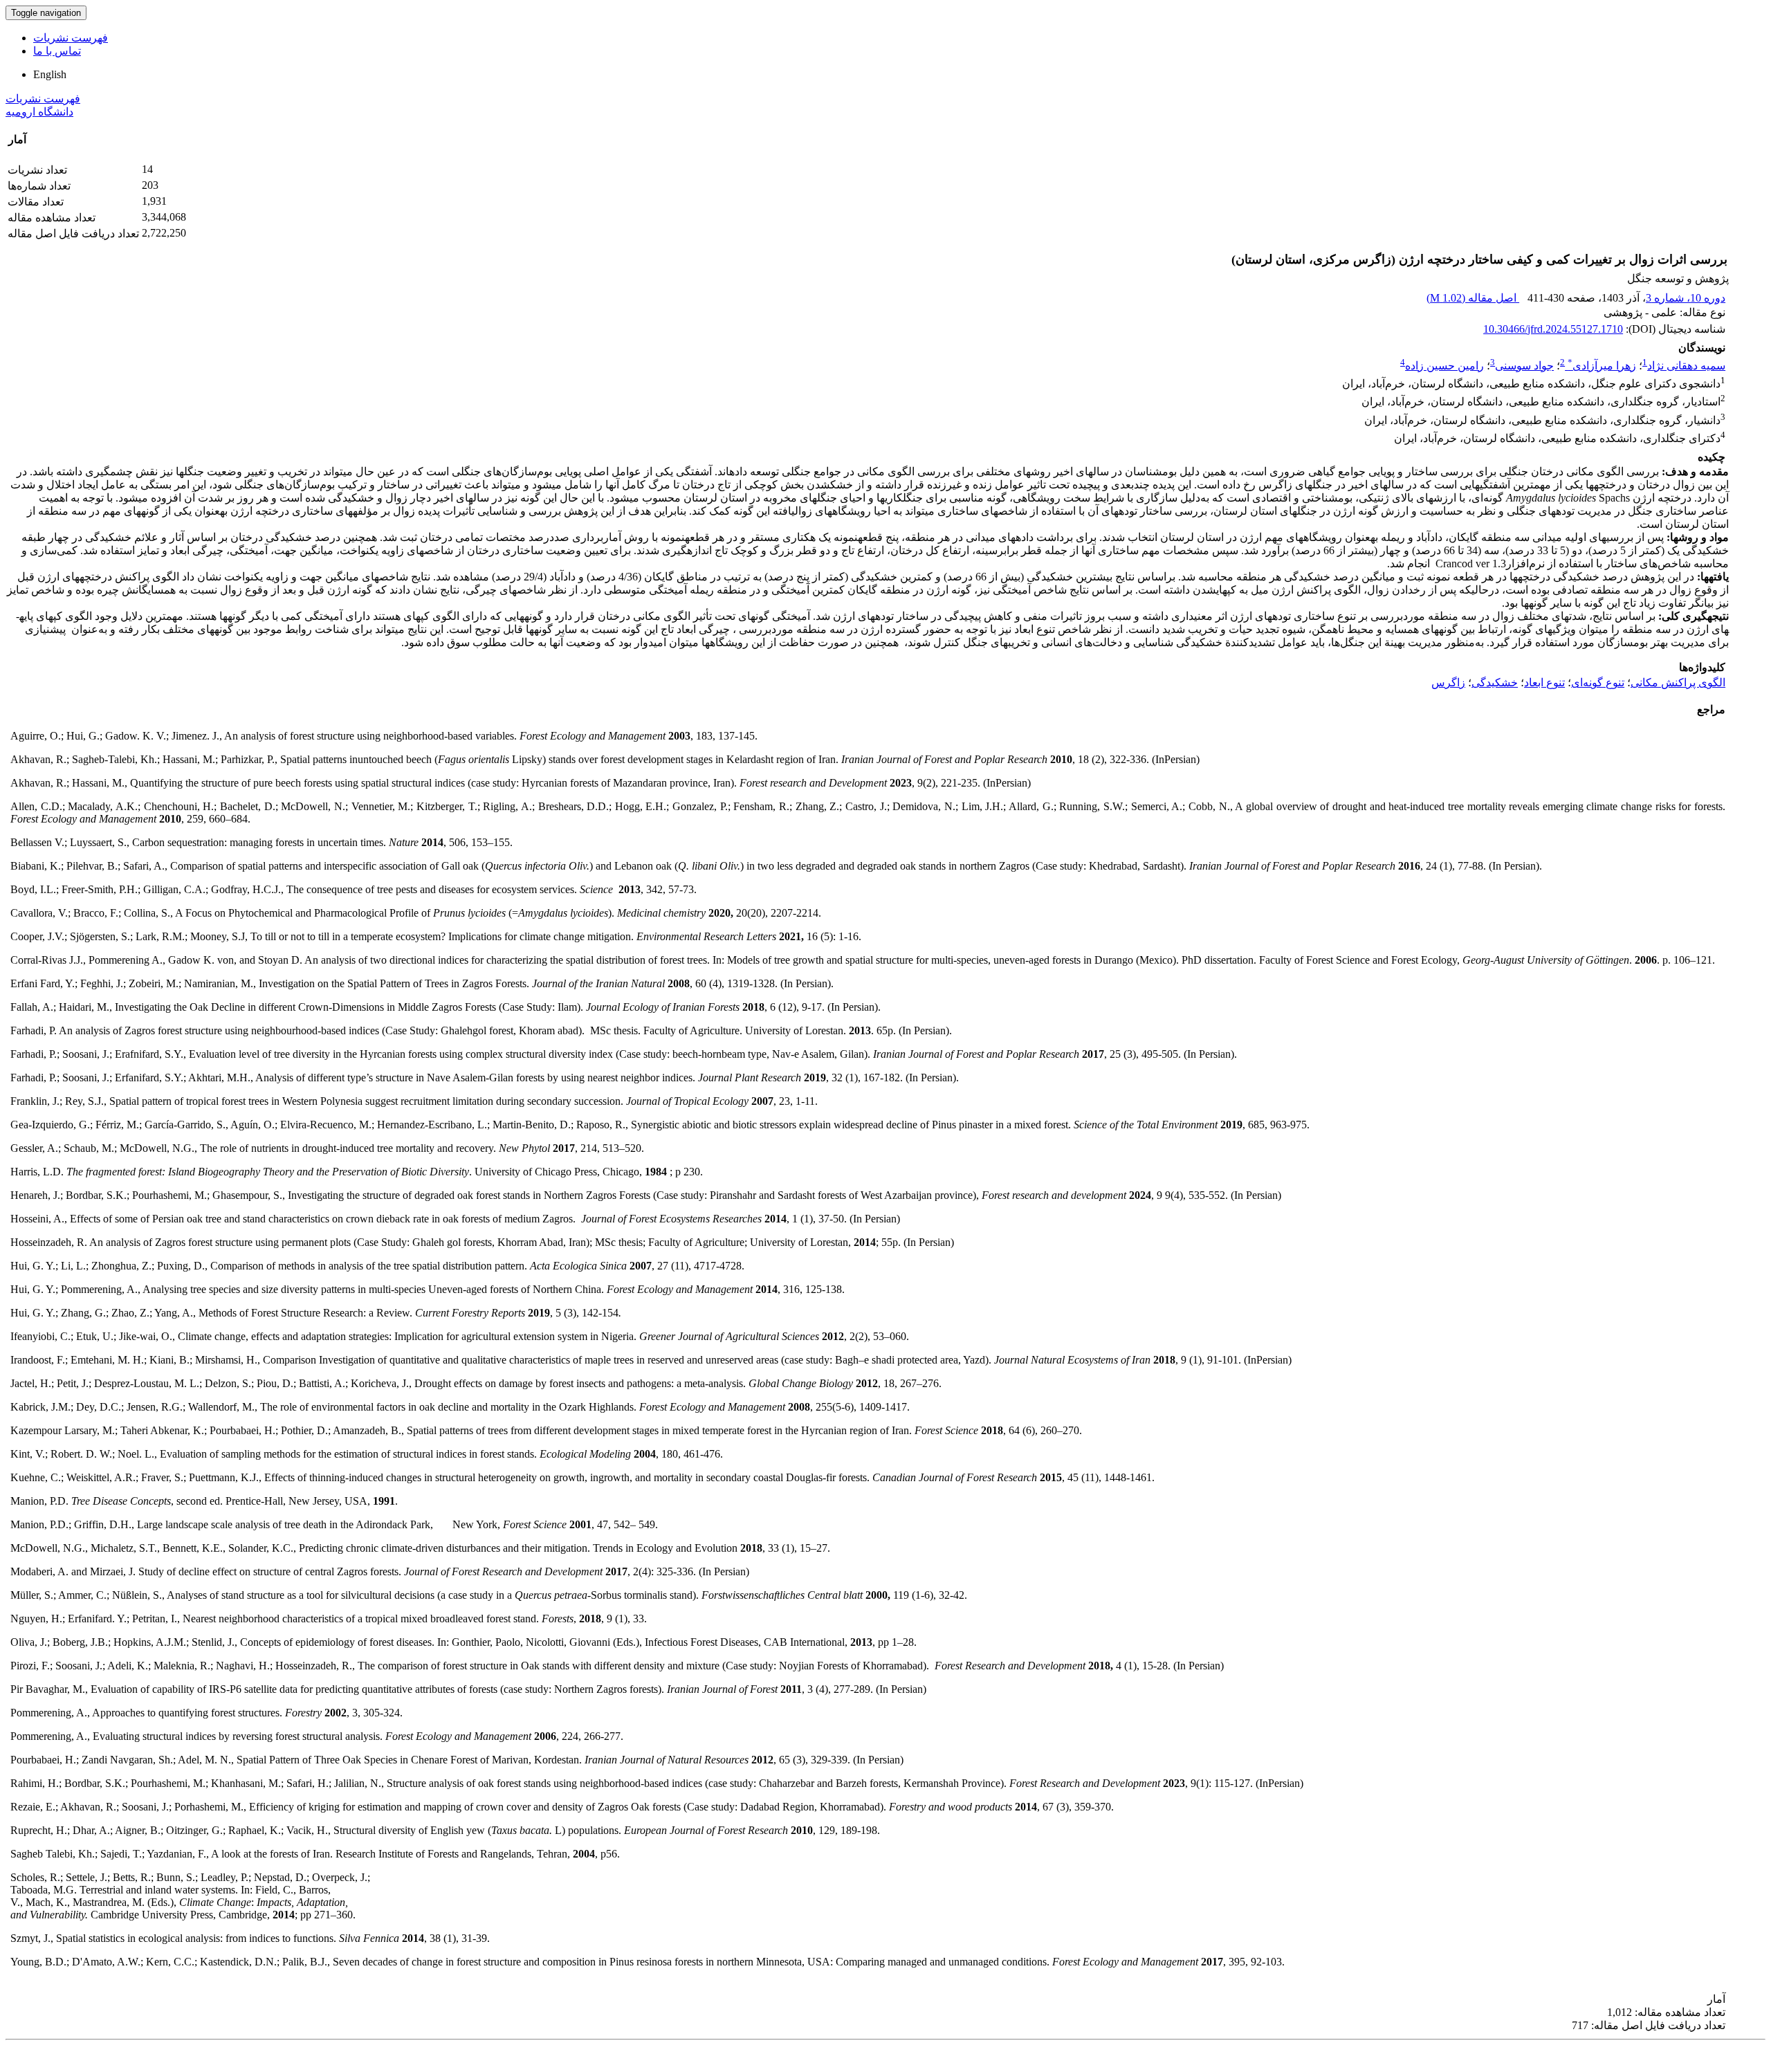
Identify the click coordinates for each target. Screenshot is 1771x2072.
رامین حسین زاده (1444, 366)
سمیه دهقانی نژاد (1686, 366)
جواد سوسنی (1524, 366)
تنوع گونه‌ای (1598, 682)
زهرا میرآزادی (1602, 366)
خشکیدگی (1495, 682)
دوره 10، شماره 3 (1686, 298)
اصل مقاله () (1473, 298)
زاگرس (1448, 682)
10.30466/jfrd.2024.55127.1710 (1553, 329)
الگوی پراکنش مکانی (1678, 682)
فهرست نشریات (71, 38)
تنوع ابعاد (1544, 682)
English (50, 74)
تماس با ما (57, 51)
